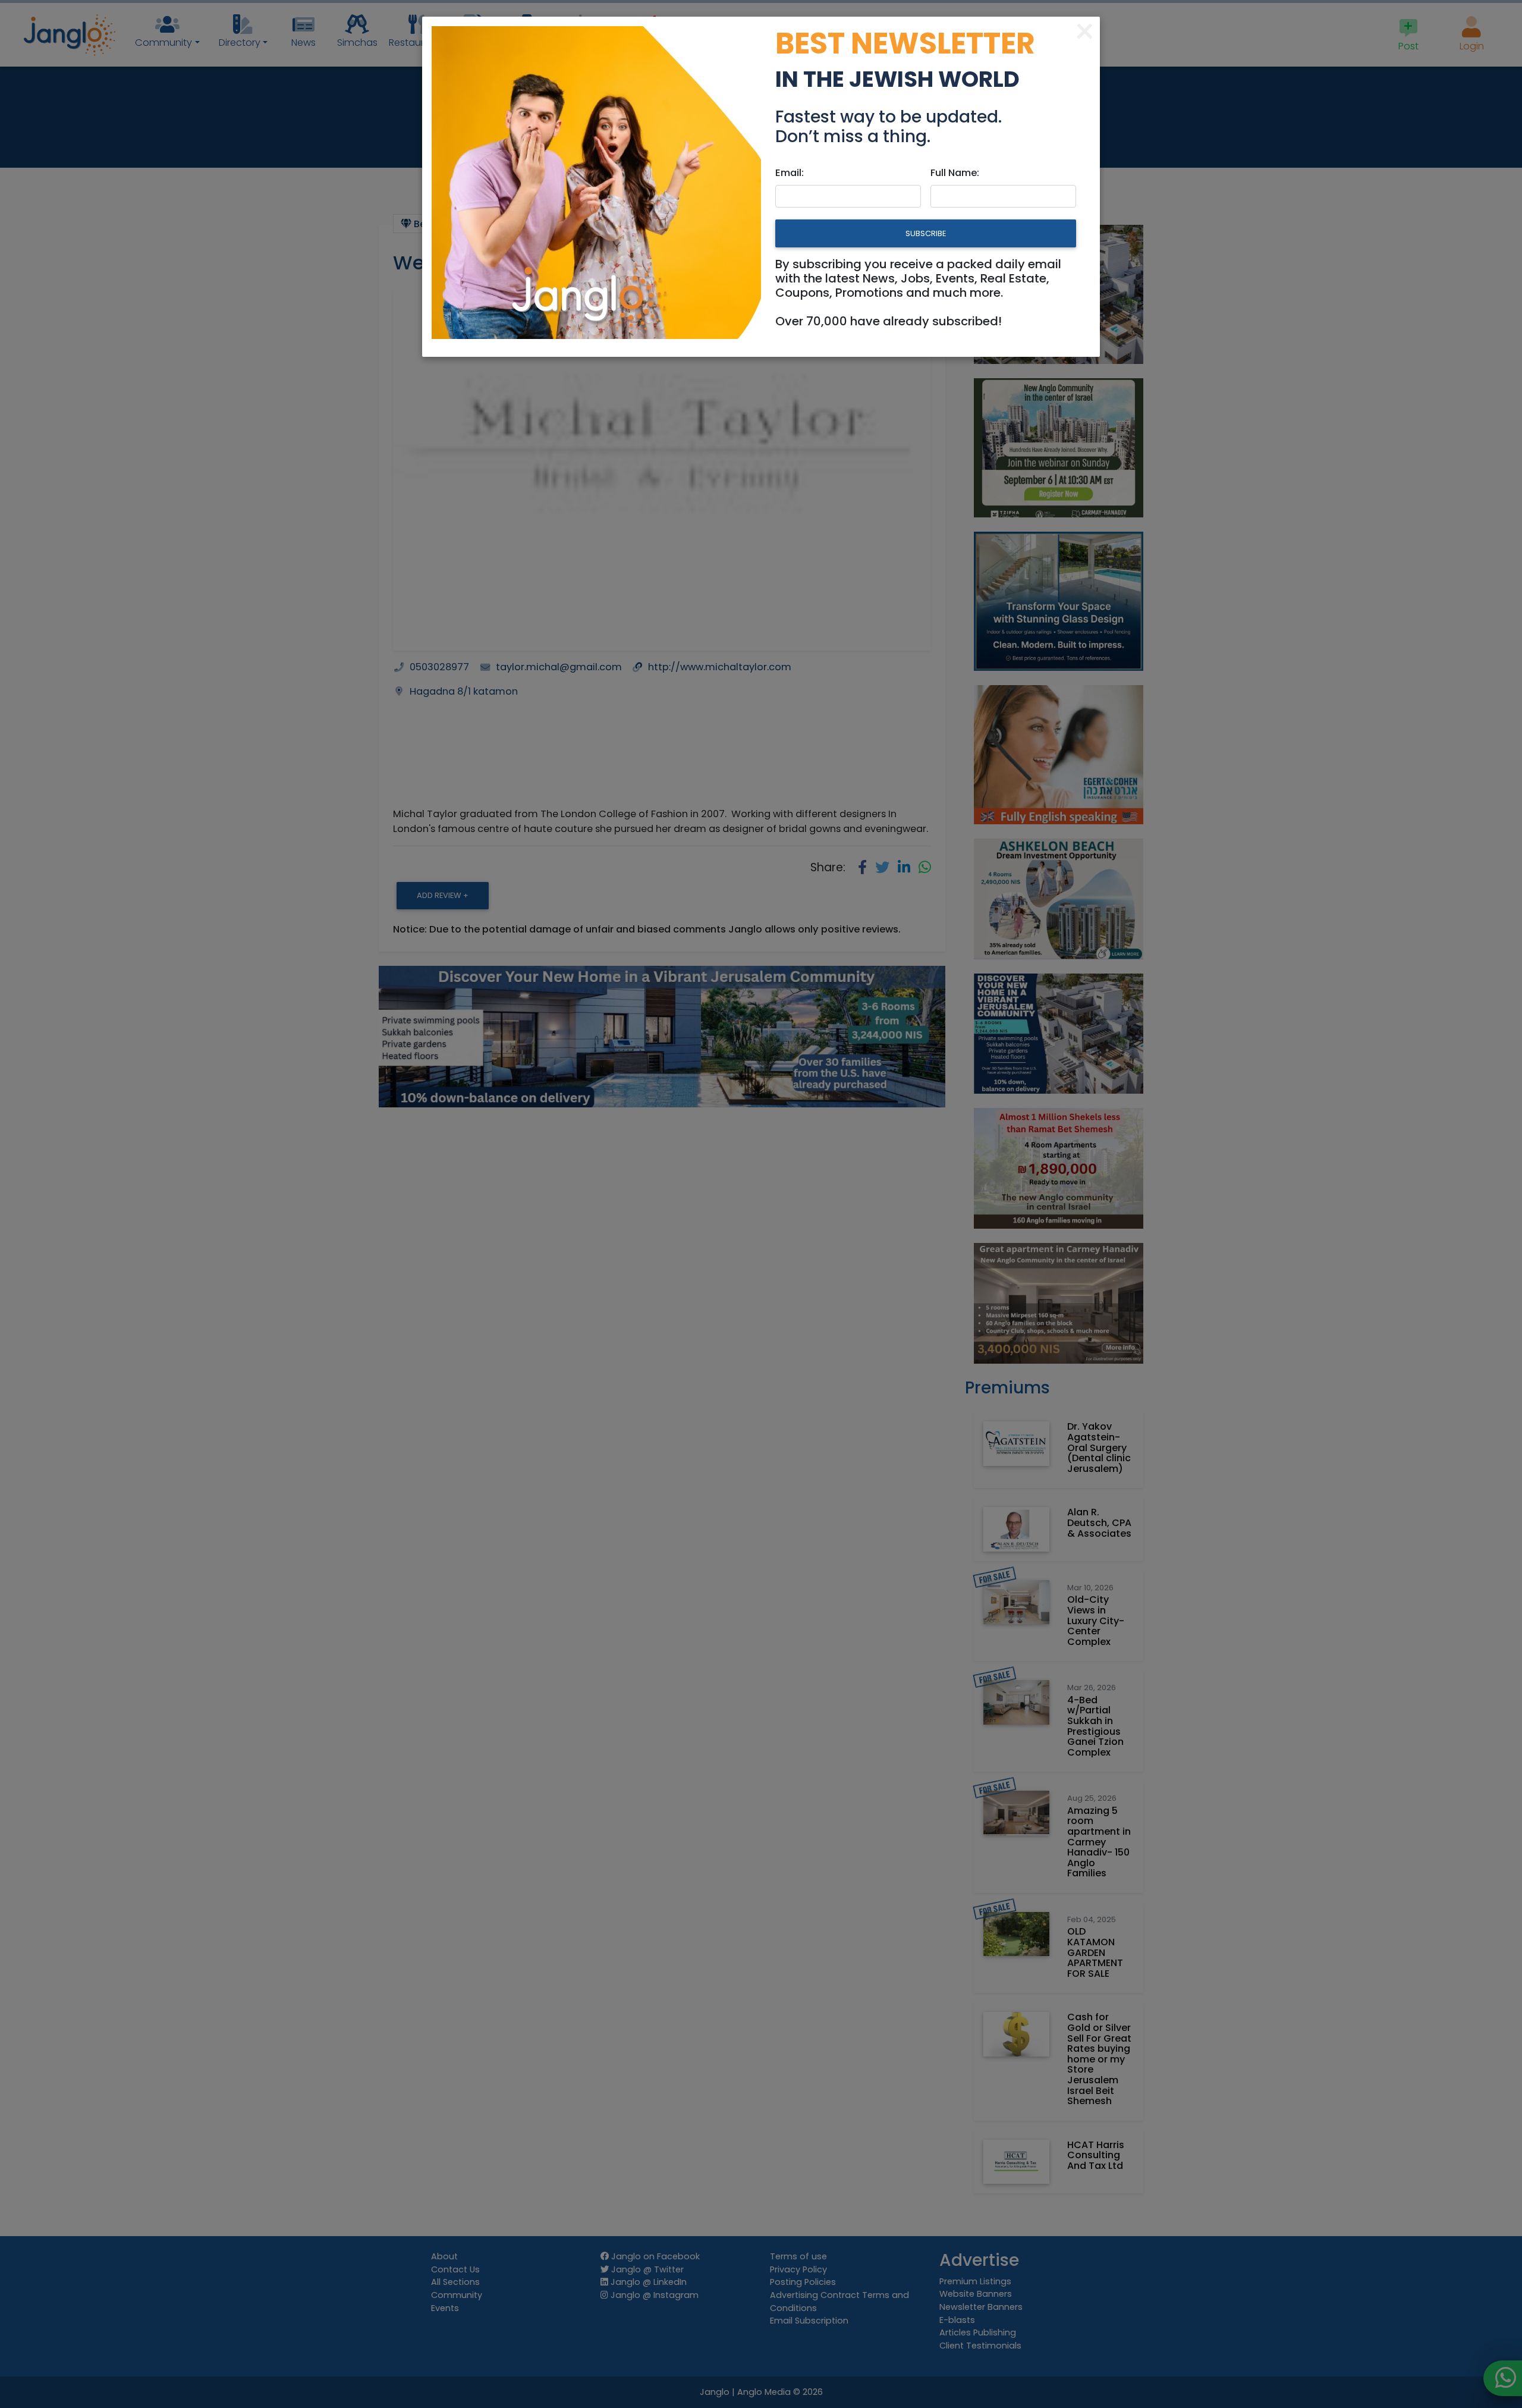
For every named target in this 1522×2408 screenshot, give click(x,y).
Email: (790, 173)
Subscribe (926, 233)
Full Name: (955, 173)
